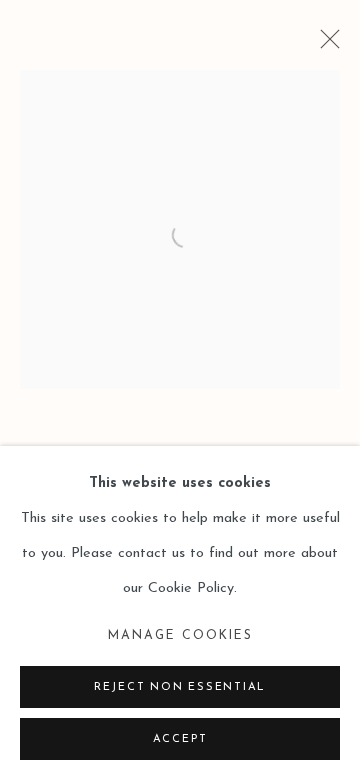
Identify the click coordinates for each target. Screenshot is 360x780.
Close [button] (325, 45)
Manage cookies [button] (180, 636)
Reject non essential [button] (180, 687)
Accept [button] (180, 739)
